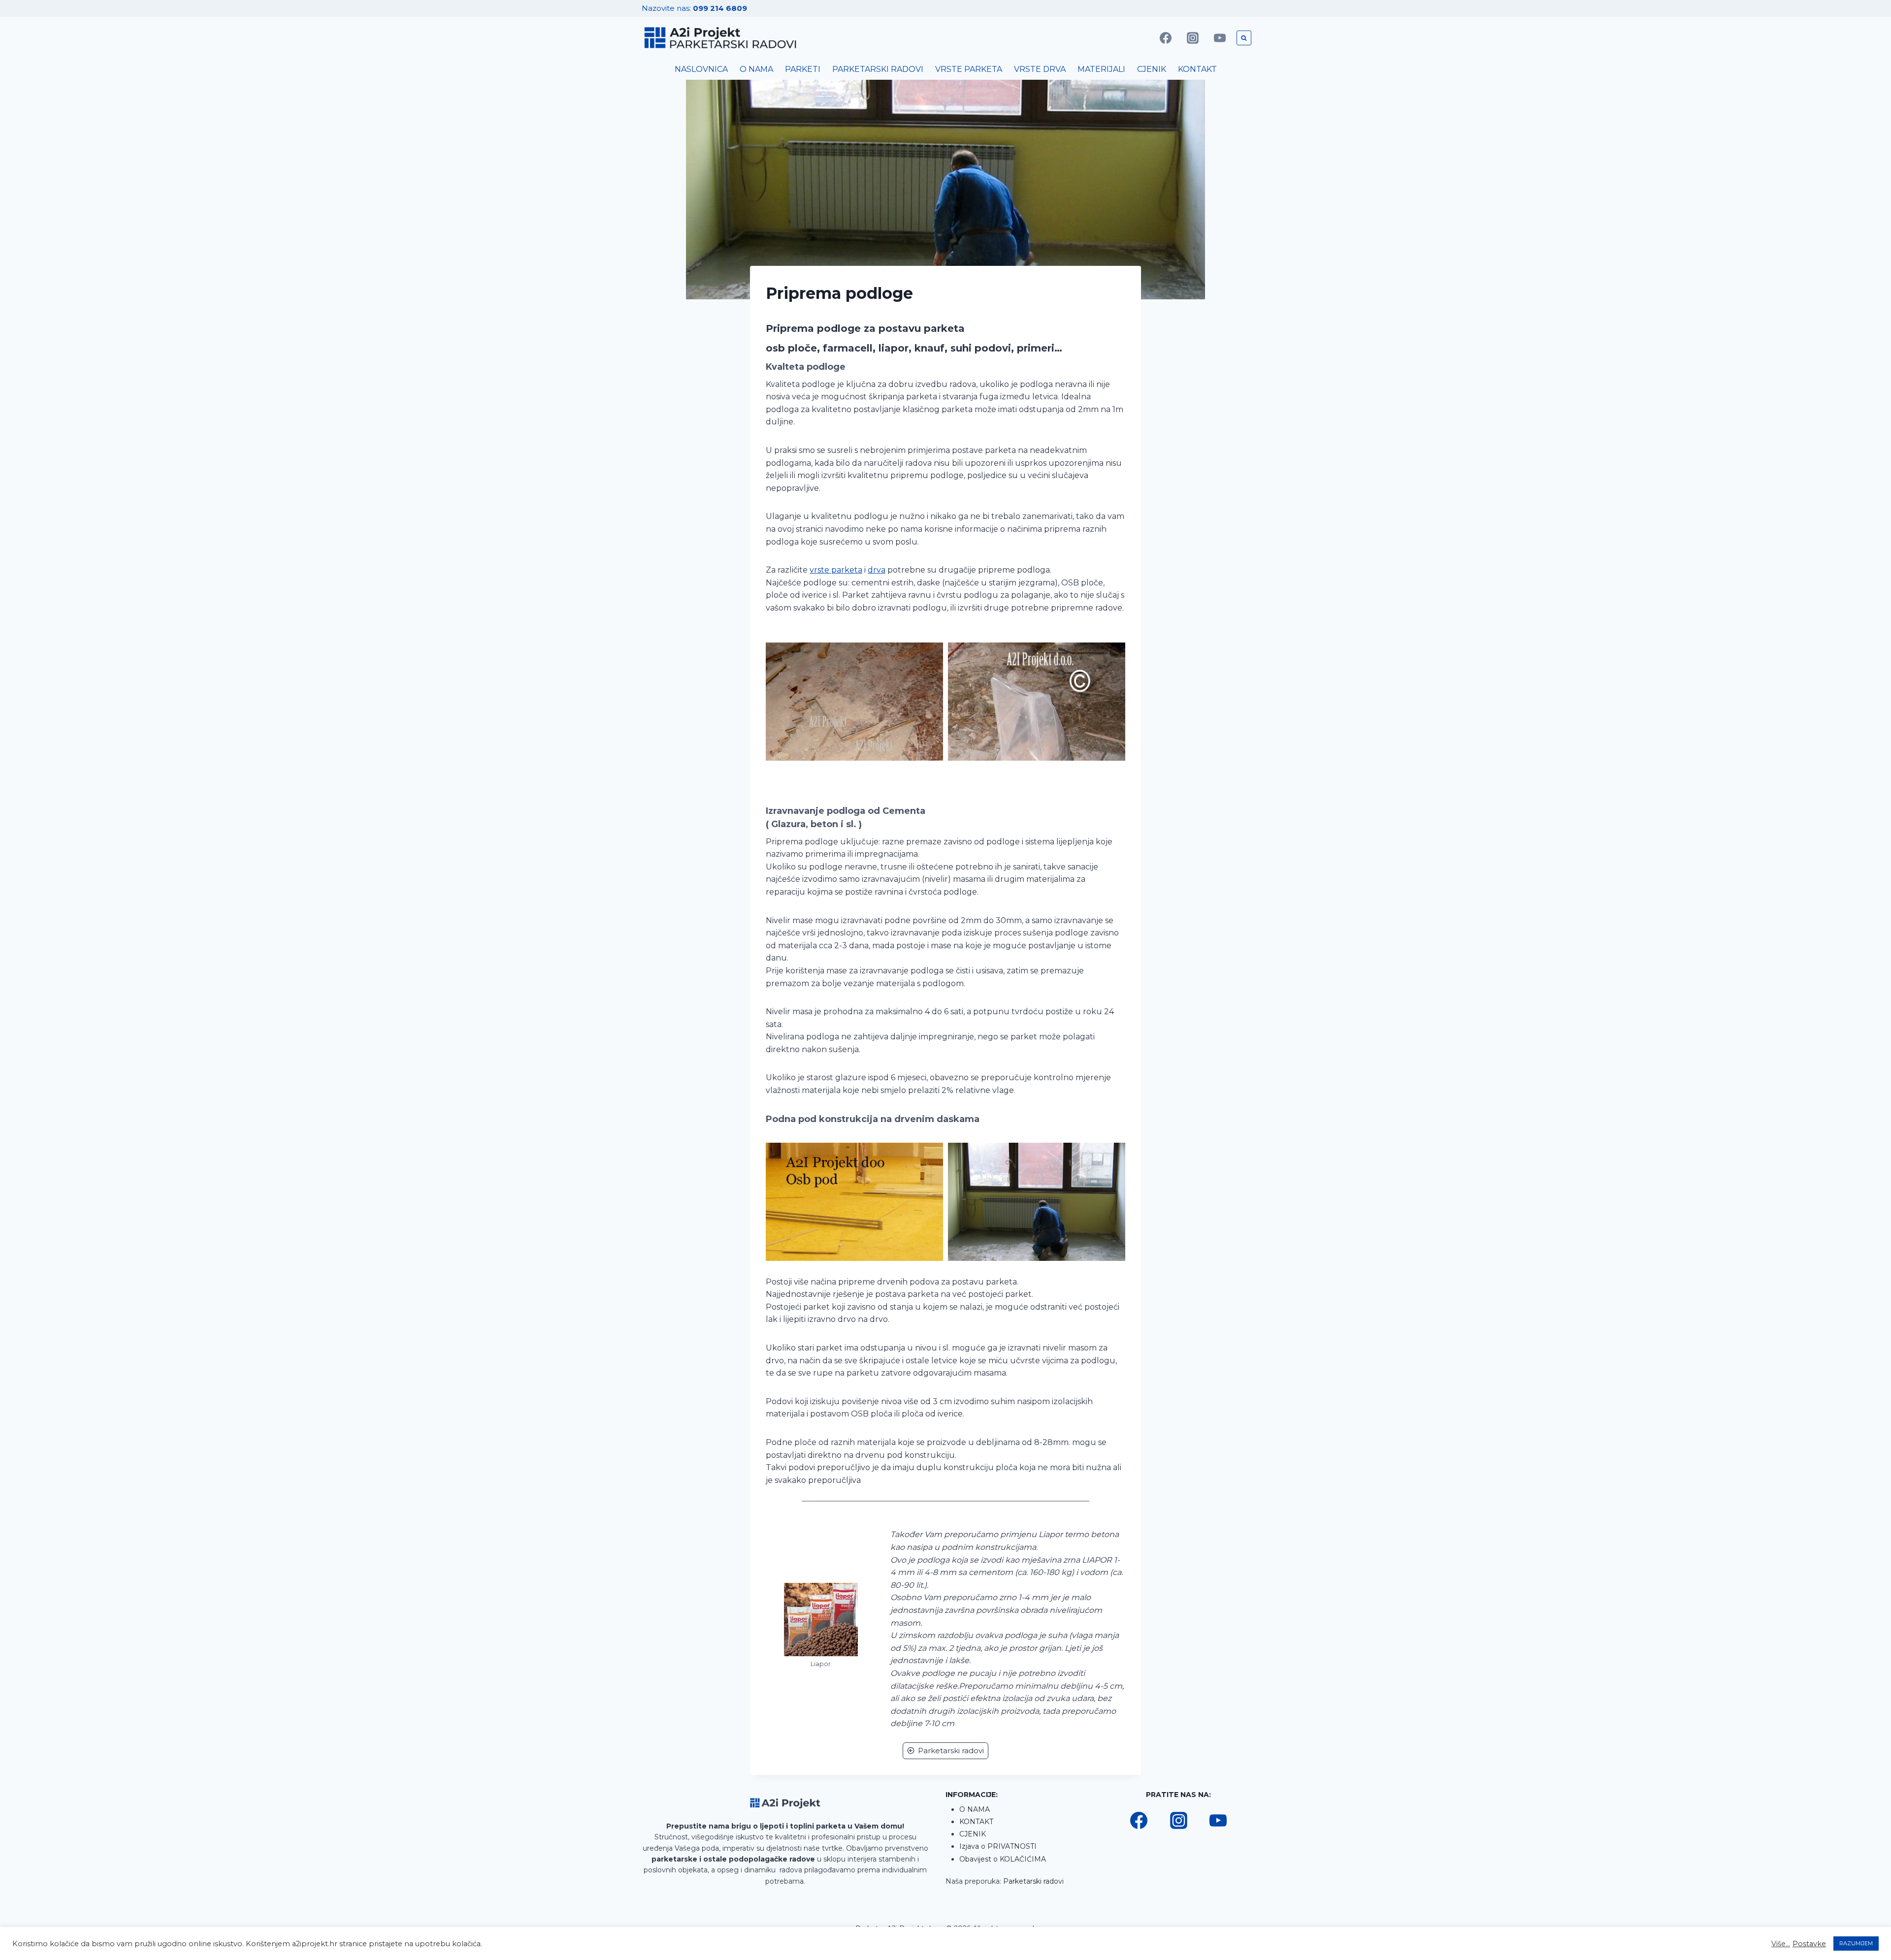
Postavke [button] (1809, 1944)
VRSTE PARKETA (969, 69)
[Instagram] (1193, 38)
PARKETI (803, 69)
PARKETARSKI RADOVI (878, 69)
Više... (1781, 1944)
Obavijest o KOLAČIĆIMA (1003, 1859)
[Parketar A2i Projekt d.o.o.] (721, 38)
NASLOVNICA (701, 69)
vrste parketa (836, 570)
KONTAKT (1197, 69)
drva (877, 570)
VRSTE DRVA (1040, 69)
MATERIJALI (1101, 69)
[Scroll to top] (1867, 1921)
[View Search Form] (1244, 38)
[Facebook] (1166, 38)
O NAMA (756, 69)
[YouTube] (1220, 38)
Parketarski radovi (1033, 1881)
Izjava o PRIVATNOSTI (998, 1846)
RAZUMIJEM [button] (1856, 1943)
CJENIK (1152, 69)
